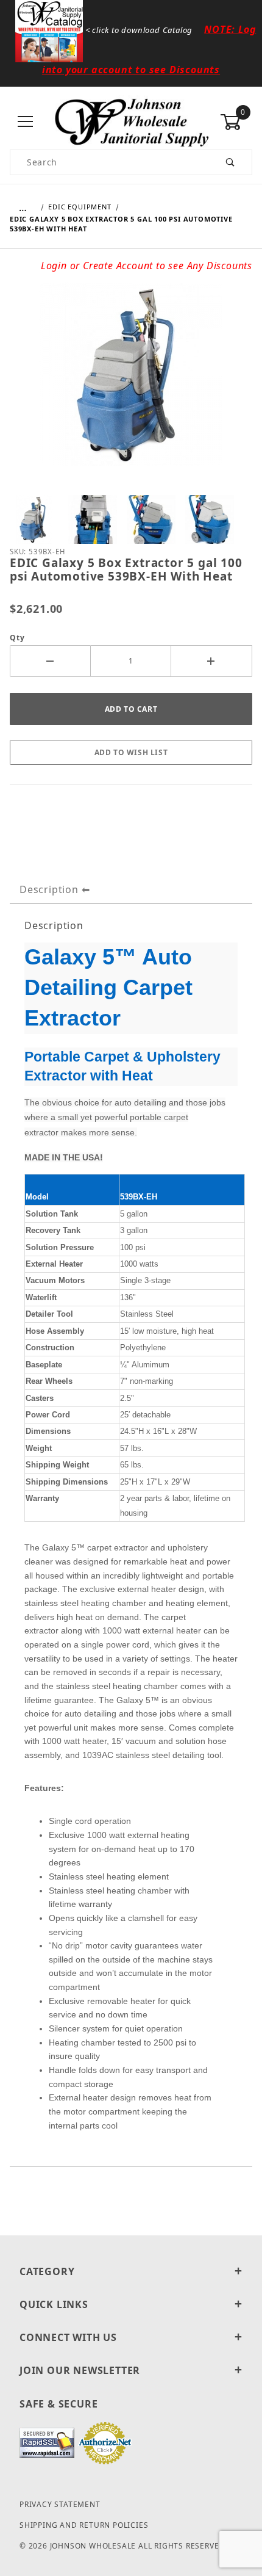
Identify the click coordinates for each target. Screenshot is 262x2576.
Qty (17, 638)
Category (47, 2271)
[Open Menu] (26, 122)
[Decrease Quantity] (50, 661)
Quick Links (54, 2304)
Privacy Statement (60, 2504)
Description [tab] (49, 889)
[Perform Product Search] (231, 162)
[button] (34, 519)
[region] (131, 519)
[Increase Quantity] (212, 661)
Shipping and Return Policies (84, 2525)
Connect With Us (68, 2337)
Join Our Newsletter (80, 2370)
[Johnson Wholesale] (131, 121)
